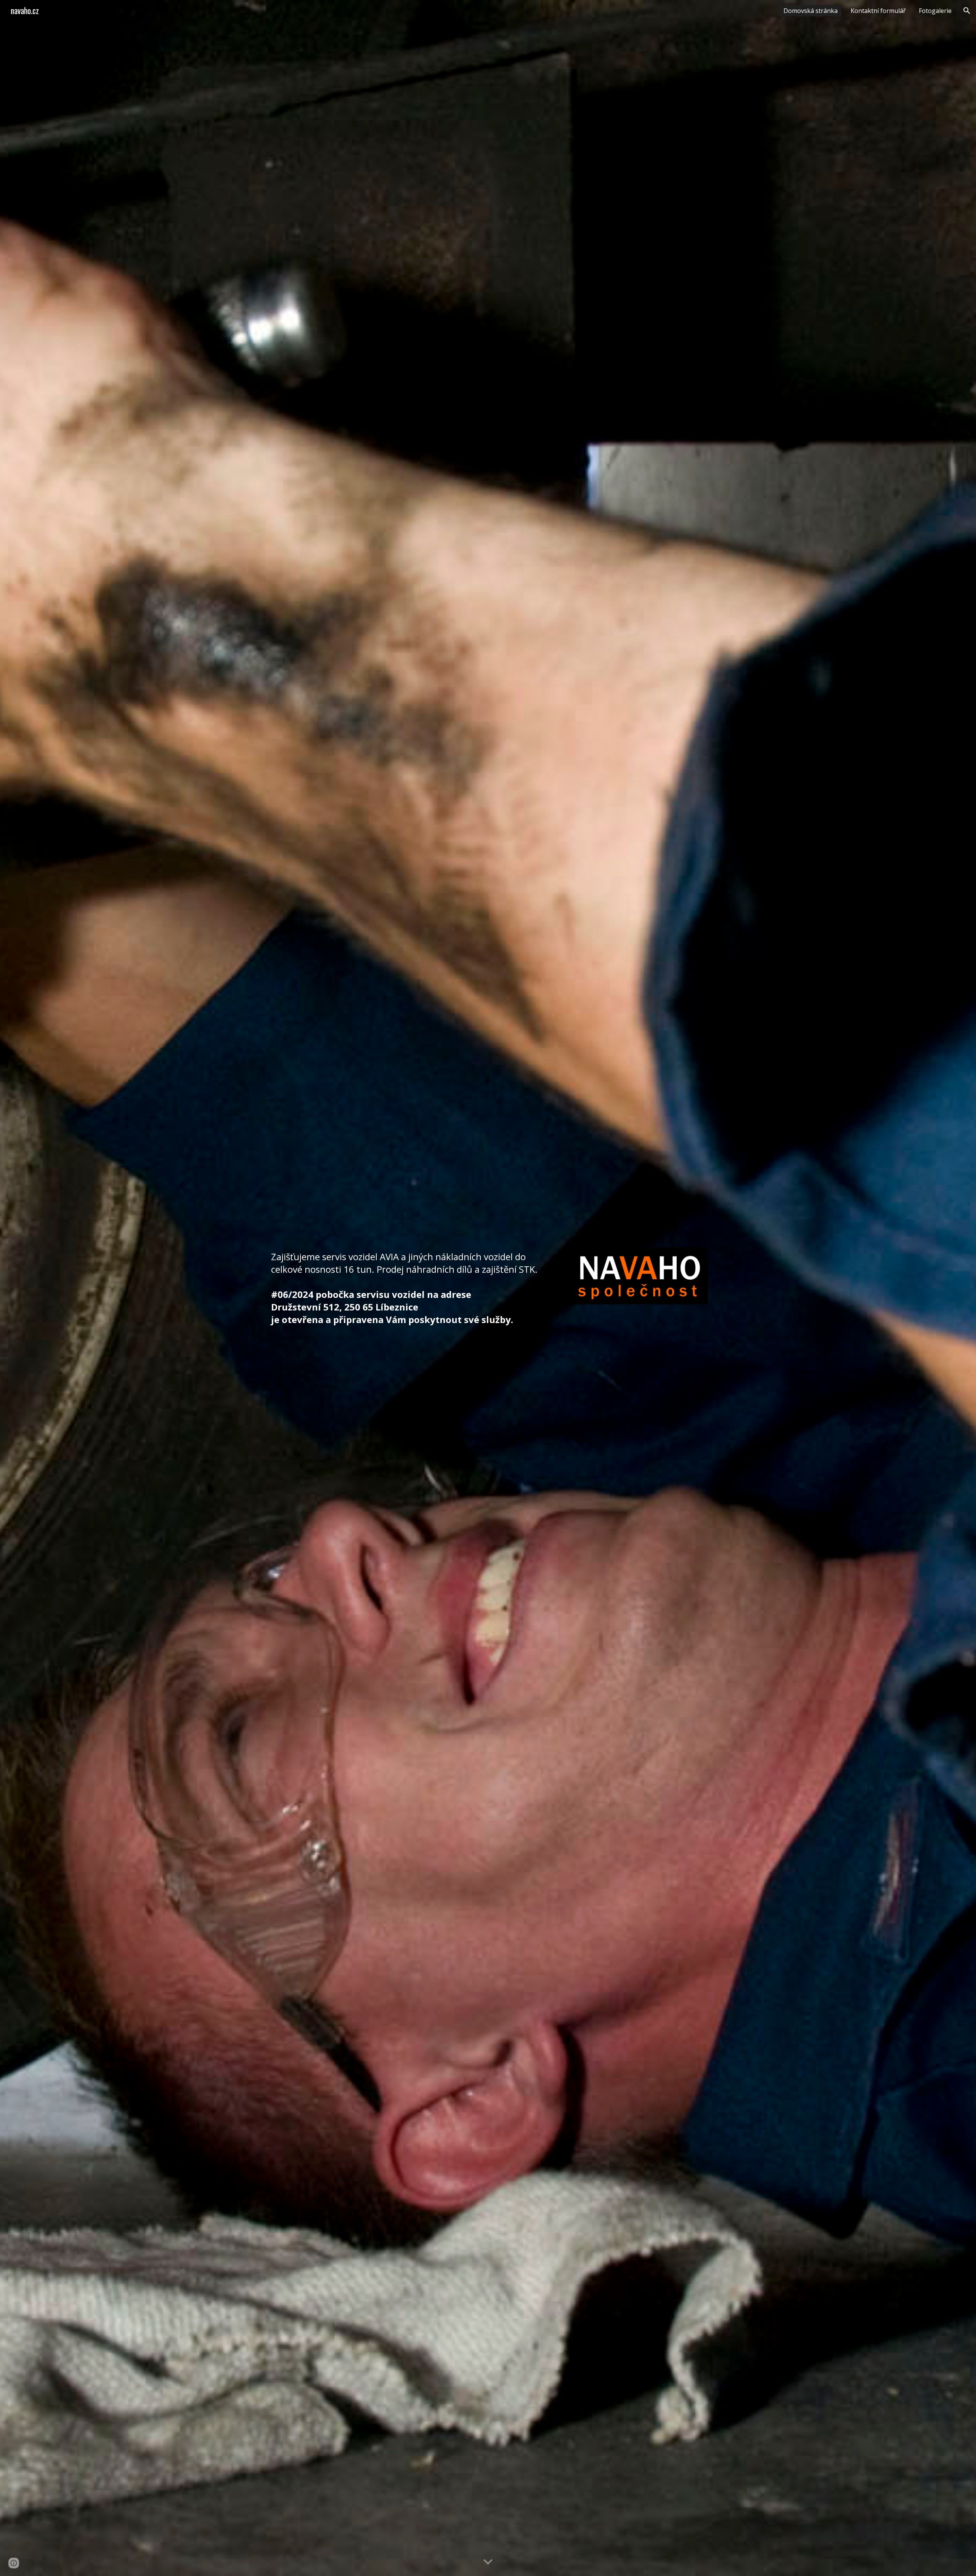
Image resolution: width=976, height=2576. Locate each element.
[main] (413, 1288)
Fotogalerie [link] (935, 11)
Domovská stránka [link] (811, 11)
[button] (967, 11)
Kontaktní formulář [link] (878, 11)
